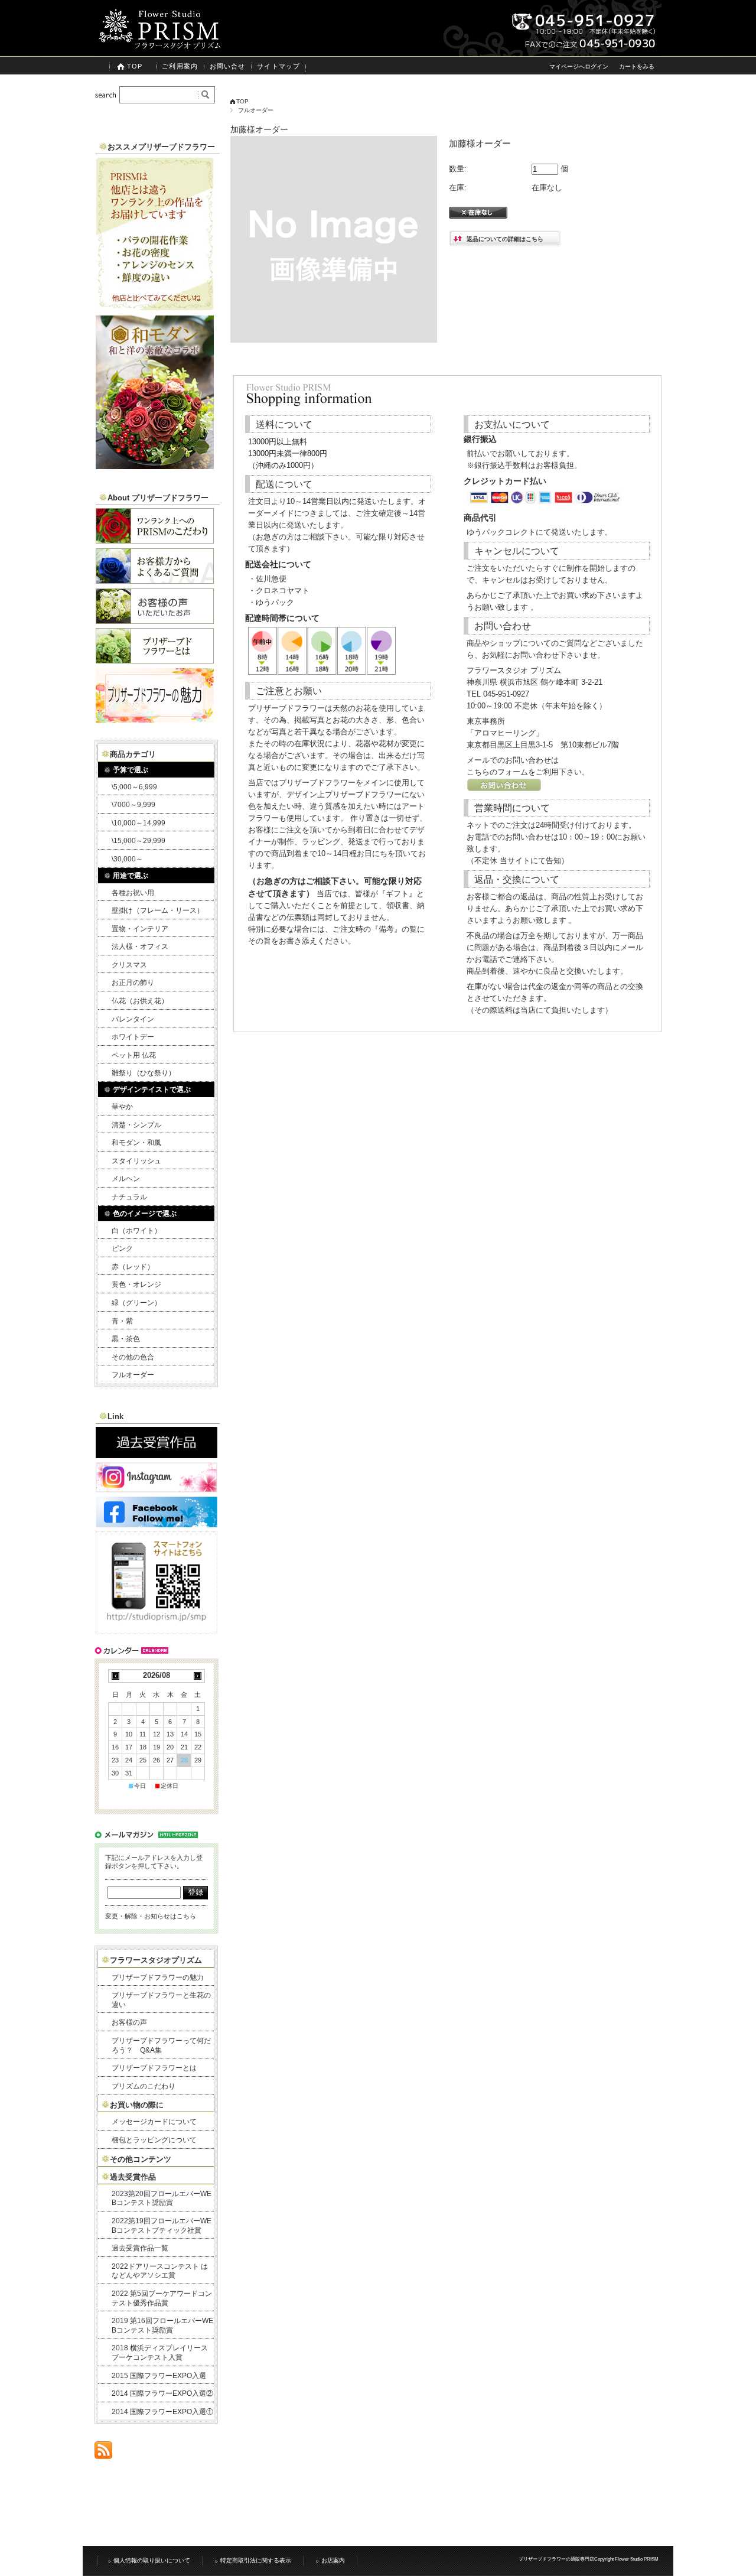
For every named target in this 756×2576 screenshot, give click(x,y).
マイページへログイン (579, 66)
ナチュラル (129, 1197)
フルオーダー (256, 110)
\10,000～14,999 (139, 823)
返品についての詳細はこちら (505, 239)
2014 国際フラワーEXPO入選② (162, 2393)
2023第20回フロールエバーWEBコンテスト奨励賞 (162, 2198)
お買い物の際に (137, 2105)
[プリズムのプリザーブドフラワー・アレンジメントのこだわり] (155, 540)
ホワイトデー (133, 1037)
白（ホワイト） (136, 1231)
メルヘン (126, 1179)
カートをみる (637, 66)
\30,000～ (127, 859)
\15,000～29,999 (139, 841)
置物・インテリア (140, 929)
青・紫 (122, 1321)
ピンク (122, 1248)
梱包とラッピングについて (154, 2140)
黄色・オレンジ (136, 1284)
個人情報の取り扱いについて (152, 2560)
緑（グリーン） (136, 1303)
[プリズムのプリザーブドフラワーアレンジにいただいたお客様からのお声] (155, 621)
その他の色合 (133, 1357)
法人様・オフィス (140, 947)
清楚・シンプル (136, 1125)
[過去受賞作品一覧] (157, 1455)
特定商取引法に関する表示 (256, 2560)
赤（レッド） (133, 1267)
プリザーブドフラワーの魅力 (158, 1977)
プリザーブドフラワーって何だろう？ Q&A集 (161, 2045)
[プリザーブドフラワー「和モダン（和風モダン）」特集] (155, 466)
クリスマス (129, 965)
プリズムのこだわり (144, 2086)
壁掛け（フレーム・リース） (158, 910)
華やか (122, 1107)
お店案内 (333, 2560)
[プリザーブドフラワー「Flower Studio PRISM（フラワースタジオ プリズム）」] (159, 47)
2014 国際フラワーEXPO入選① (162, 2412)
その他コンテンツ (141, 2159)
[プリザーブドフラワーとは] (155, 660)
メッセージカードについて (154, 2122)
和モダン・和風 (136, 1143)
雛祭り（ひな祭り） (144, 1073)
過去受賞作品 (133, 2177)
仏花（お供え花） (140, 1001)
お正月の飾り (133, 983)
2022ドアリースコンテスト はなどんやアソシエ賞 (160, 2271)
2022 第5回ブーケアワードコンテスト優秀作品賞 (162, 2298)
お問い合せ (228, 66)
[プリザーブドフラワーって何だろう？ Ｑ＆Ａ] (155, 580)
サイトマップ (278, 66)
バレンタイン (133, 1019)
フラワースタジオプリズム (156, 1960)
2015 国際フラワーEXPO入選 (159, 2376)
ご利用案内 (180, 66)
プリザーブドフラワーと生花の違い (161, 2000)
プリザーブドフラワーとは (154, 2068)
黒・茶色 (126, 1339)
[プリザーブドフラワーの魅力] (155, 719)
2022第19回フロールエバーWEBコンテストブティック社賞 (162, 2226)
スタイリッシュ (136, 1161)
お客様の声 (129, 2022)
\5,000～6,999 (134, 787)
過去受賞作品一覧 (140, 2248)
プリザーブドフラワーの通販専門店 (556, 2559)
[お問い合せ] (504, 789)
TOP (135, 66)
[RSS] (103, 2453)
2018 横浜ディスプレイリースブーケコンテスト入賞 (160, 2353)
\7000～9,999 (133, 805)
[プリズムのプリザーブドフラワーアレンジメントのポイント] (155, 308)
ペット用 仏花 (134, 1055)
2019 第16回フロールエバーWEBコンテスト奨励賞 (162, 2325)
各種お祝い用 (133, 893)
